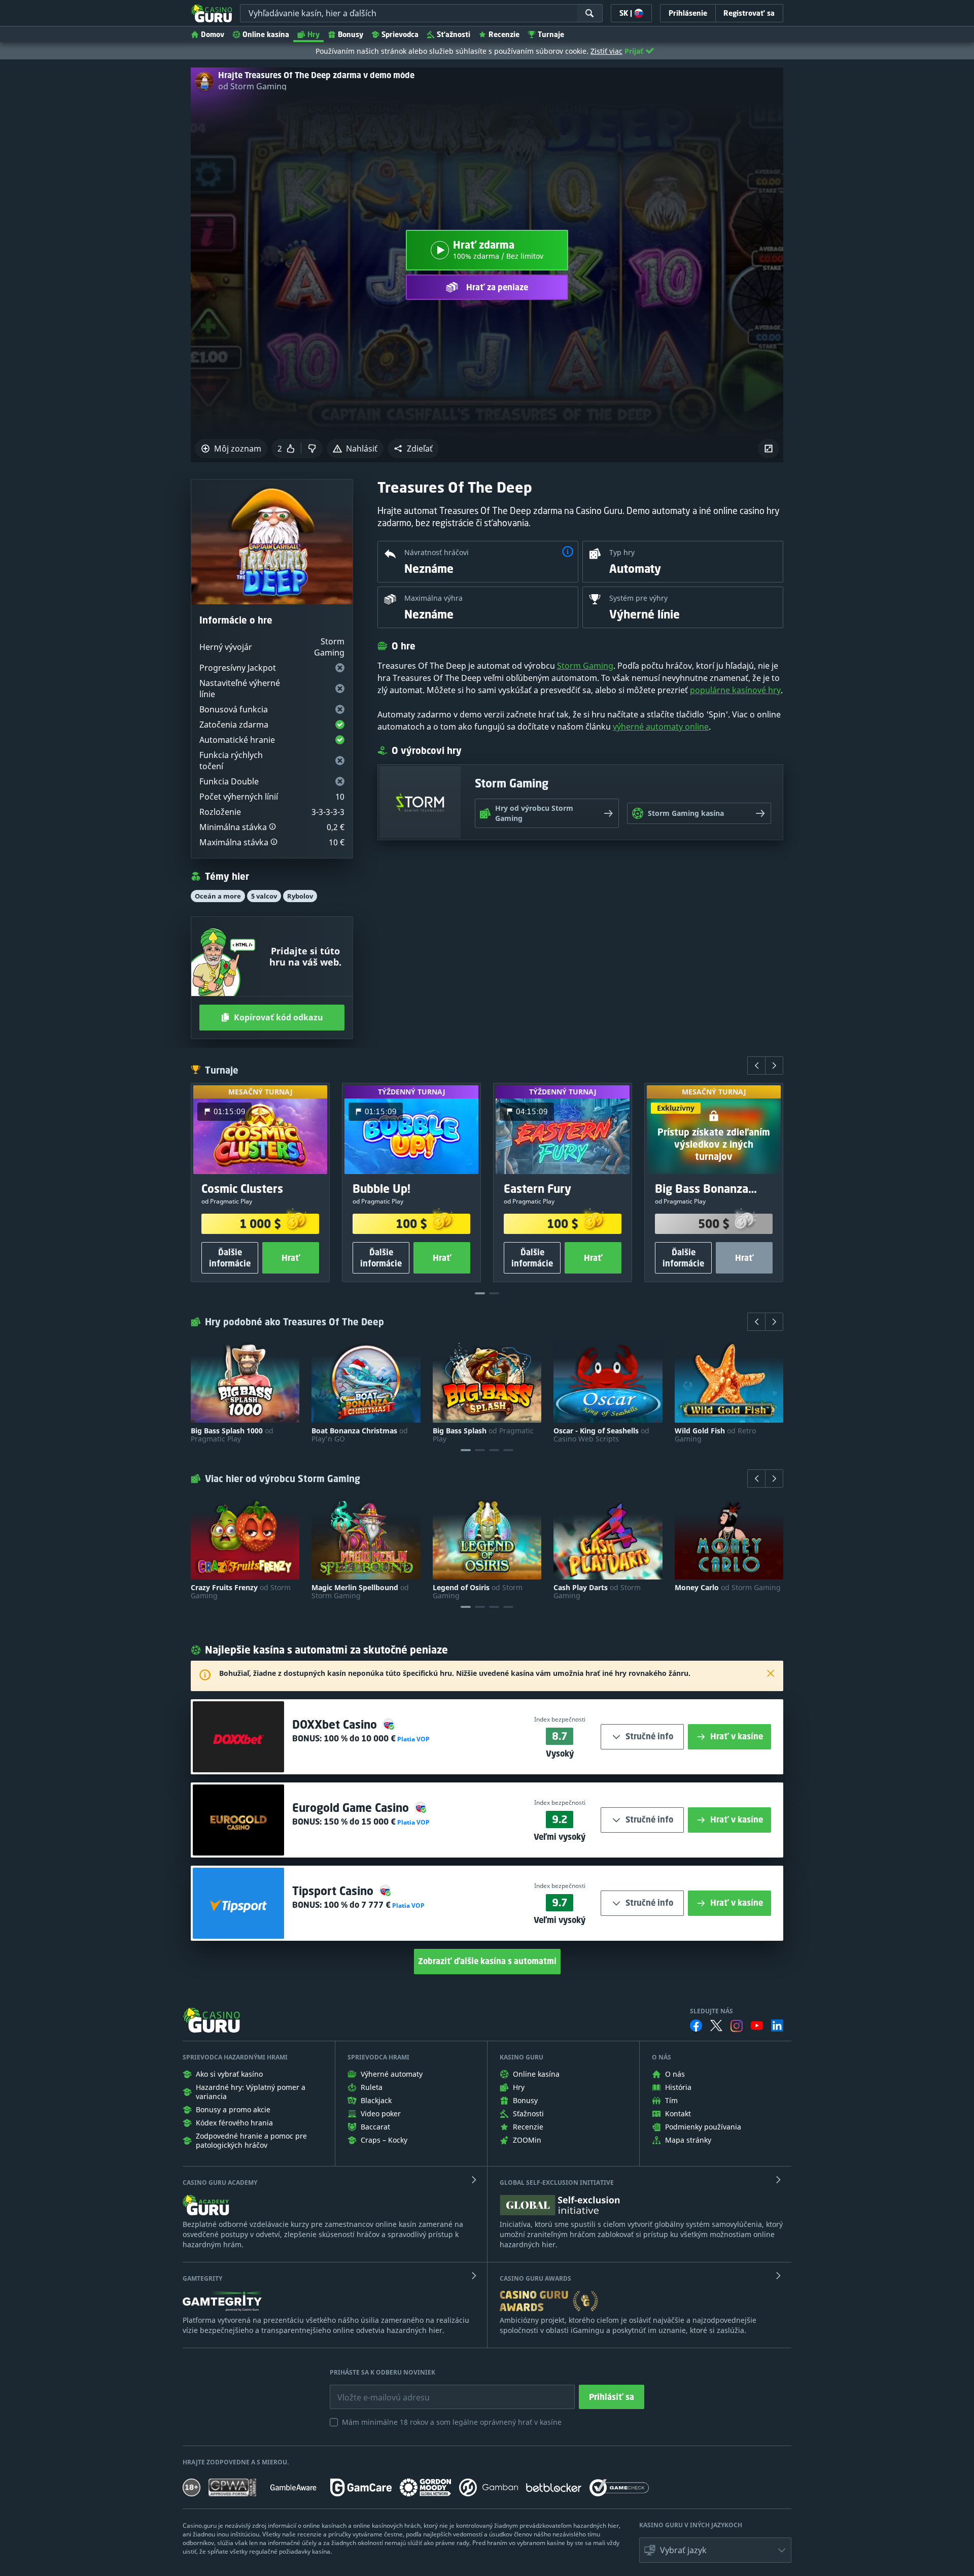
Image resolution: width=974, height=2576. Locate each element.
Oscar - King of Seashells (601, 1435)
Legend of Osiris (478, 1592)
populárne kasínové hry (735, 690)
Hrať (291, 1258)
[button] (413, 449)
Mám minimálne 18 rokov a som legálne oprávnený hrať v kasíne (452, 2422)
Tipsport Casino (334, 1891)
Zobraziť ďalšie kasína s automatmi (487, 1961)
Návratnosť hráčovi (437, 552)
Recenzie (504, 34)
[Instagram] (737, 2026)
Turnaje (551, 34)
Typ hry (622, 552)
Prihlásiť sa (612, 2397)
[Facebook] (696, 2025)
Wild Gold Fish (715, 1435)
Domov (213, 34)
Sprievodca (400, 34)
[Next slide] (774, 1066)
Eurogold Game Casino (352, 1808)
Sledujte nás (711, 2011)
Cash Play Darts (597, 1592)
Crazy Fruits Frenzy (241, 1592)
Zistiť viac (606, 51)
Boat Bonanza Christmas (360, 1435)
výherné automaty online (661, 727)
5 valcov (264, 896)
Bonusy (351, 34)
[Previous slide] (756, 1066)
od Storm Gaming (252, 86)
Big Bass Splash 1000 (232, 1435)
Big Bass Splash (483, 1435)
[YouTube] (757, 2025)
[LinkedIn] (777, 2025)
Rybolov (300, 896)
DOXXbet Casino (336, 1724)
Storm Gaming (585, 666)
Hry (314, 34)
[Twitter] (716, 2025)
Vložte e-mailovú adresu (374, 2390)
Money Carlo (728, 1588)
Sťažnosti (454, 34)
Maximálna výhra (433, 598)
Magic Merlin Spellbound (360, 1592)
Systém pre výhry (638, 598)
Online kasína (266, 34)
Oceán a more (218, 896)
